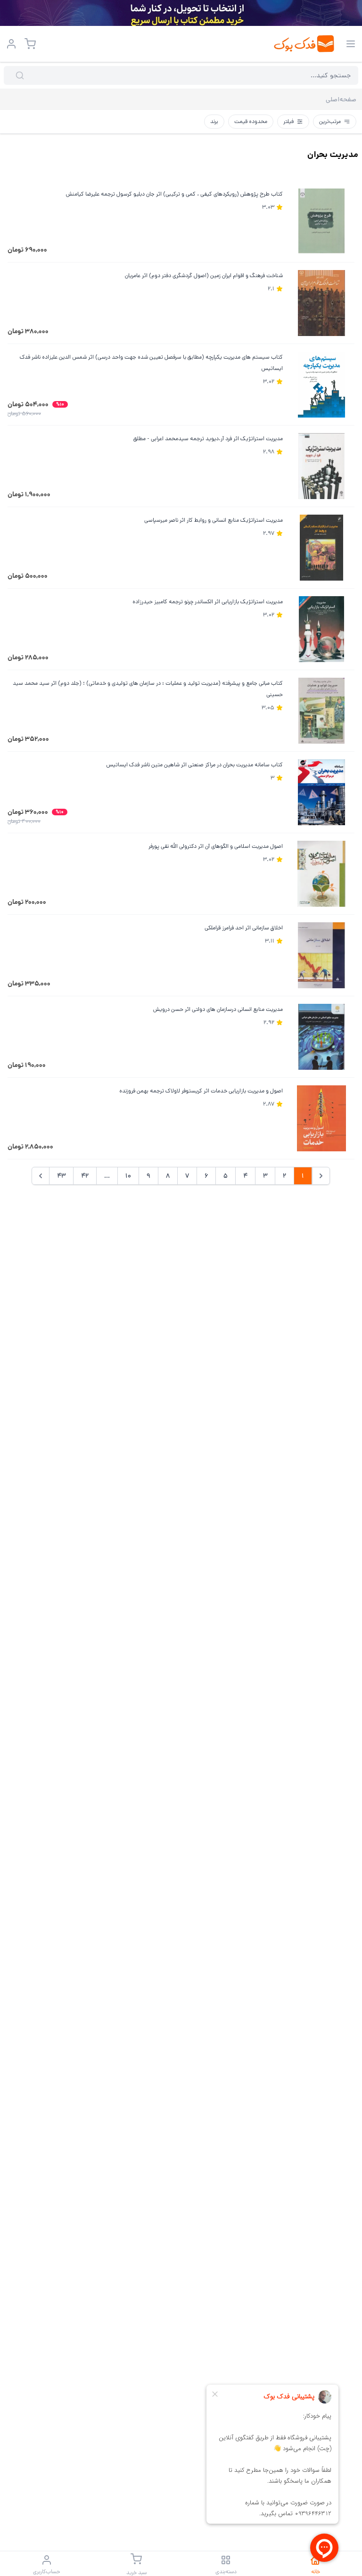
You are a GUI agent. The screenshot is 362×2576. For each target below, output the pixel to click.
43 (61, 1176)
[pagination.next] (41, 1176)
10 (128, 1176)
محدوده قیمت (251, 121)
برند (214, 121)
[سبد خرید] (30, 44)
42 (85, 1176)
